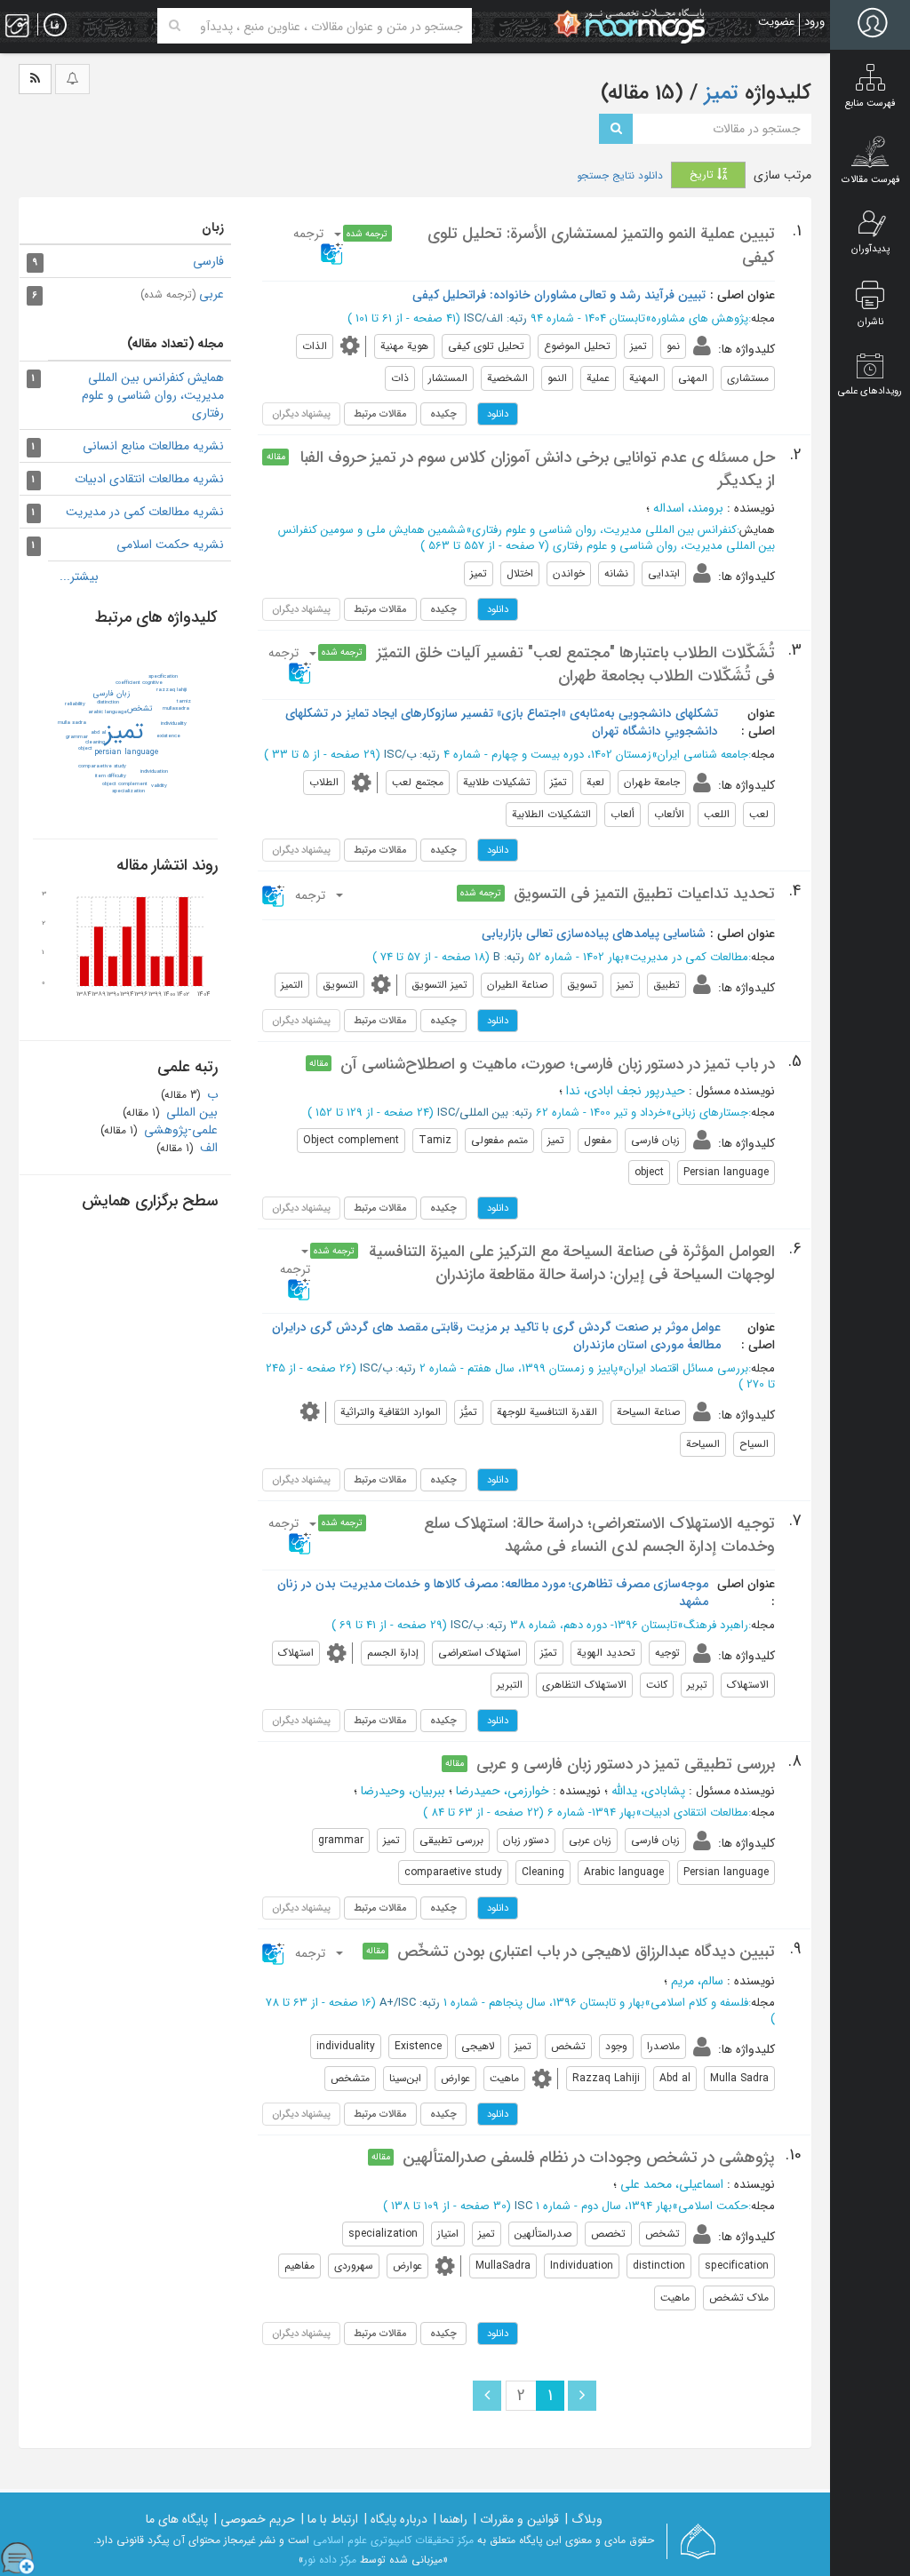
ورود (814, 22)
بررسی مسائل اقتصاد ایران (686, 1368)
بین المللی (190, 1112)
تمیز (718, 93)
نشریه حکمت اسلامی (170, 545)
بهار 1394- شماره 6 (591, 1813)
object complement (125, 784)
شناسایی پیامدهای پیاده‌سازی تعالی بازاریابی (594, 934)
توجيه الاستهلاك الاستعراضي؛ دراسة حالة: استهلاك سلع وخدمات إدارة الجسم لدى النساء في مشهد (599, 1535)
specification (163, 676)
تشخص (140, 709)
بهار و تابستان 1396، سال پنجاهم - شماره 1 (544, 2003)
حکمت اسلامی (713, 2206)
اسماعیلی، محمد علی (672, 2184)
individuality (174, 724)
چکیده (443, 414)
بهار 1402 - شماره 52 (576, 957)
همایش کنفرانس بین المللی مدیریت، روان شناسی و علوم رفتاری (153, 395)
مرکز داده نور (330, 2560)
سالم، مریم (697, 1981)
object (85, 748)
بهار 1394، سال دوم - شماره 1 (604, 2206)
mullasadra (176, 708)
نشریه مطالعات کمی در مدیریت (145, 512)
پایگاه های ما (177, 2519)
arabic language (108, 712)
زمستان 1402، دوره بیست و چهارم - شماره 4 (547, 755)
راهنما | (451, 2519)
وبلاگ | (584, 2519)
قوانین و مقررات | (516, 2519)
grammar (77, 737)
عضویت (776, 22)
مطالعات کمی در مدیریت (689, 957)
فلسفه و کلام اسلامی (699, 2003)
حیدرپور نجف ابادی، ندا (626, 1091)
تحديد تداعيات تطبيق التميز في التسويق (644, 894)
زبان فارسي (112, 694)
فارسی (208, 261)
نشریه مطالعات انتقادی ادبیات (149, 479)
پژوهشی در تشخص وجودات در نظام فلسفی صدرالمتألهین (589, 2158)
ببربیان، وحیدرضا (403, 1791)
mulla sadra (72, 723)
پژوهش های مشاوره (700, 318)
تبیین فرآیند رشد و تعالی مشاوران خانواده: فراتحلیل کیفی (559, 295)
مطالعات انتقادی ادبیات (695, 1813)
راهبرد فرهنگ (716, 1625)
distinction (108, 702)
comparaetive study (102, 766)
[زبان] (55, 26)
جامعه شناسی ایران (703, 755)
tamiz (184, 701)
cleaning (95, 742)
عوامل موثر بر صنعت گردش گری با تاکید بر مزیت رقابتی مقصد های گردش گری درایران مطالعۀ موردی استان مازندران (496, 1336)
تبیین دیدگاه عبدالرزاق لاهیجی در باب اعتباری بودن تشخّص (586, 1952)
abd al (98, 732)
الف (207, 1148)
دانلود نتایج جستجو (620, 176)
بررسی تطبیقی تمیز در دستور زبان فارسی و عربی (626, 1764)
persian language (126, 752)
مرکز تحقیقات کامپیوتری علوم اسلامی (393, 2540)
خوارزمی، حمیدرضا (503, 1791)
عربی (182, 294)
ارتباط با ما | (330, 2519)
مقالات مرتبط (380, 414)
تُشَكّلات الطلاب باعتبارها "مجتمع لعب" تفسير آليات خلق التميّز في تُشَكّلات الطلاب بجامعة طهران (576, 664)
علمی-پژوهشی (179, 1130)
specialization (128, 791)
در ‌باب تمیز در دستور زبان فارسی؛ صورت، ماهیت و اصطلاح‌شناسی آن (558, 1064)
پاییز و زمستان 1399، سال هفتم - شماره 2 (519, 1368)
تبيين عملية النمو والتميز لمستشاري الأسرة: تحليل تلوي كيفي (601, 245)
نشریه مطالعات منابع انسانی (153, 446)
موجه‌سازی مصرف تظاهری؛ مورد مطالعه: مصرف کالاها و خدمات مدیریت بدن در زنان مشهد (493, 1593)
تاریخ (703, 175)
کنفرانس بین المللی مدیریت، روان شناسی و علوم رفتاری (604, 530)
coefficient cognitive (139, 683)
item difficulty (111, 776)
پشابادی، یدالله (648, 1791)
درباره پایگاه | (396, 2519)
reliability (75, 704)
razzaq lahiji (172, 690)
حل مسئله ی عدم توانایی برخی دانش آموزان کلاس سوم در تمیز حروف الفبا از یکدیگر (538, 469)
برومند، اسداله (688, 508)
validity (159, 786)
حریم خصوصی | (255, 2519)
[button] (293, 663)
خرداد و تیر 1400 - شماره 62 (601, 1113)
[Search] (175, 26)
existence (168, 736)
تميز (124, 732)
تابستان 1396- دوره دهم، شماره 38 (594, 1625)
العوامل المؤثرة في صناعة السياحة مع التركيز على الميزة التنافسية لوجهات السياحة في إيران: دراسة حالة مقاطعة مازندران (572, 1263)
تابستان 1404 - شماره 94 (588, 318)
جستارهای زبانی (710, 1113)
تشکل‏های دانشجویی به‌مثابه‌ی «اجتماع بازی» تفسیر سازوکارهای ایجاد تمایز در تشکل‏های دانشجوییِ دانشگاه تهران (502, 722)
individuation (154, 771)
